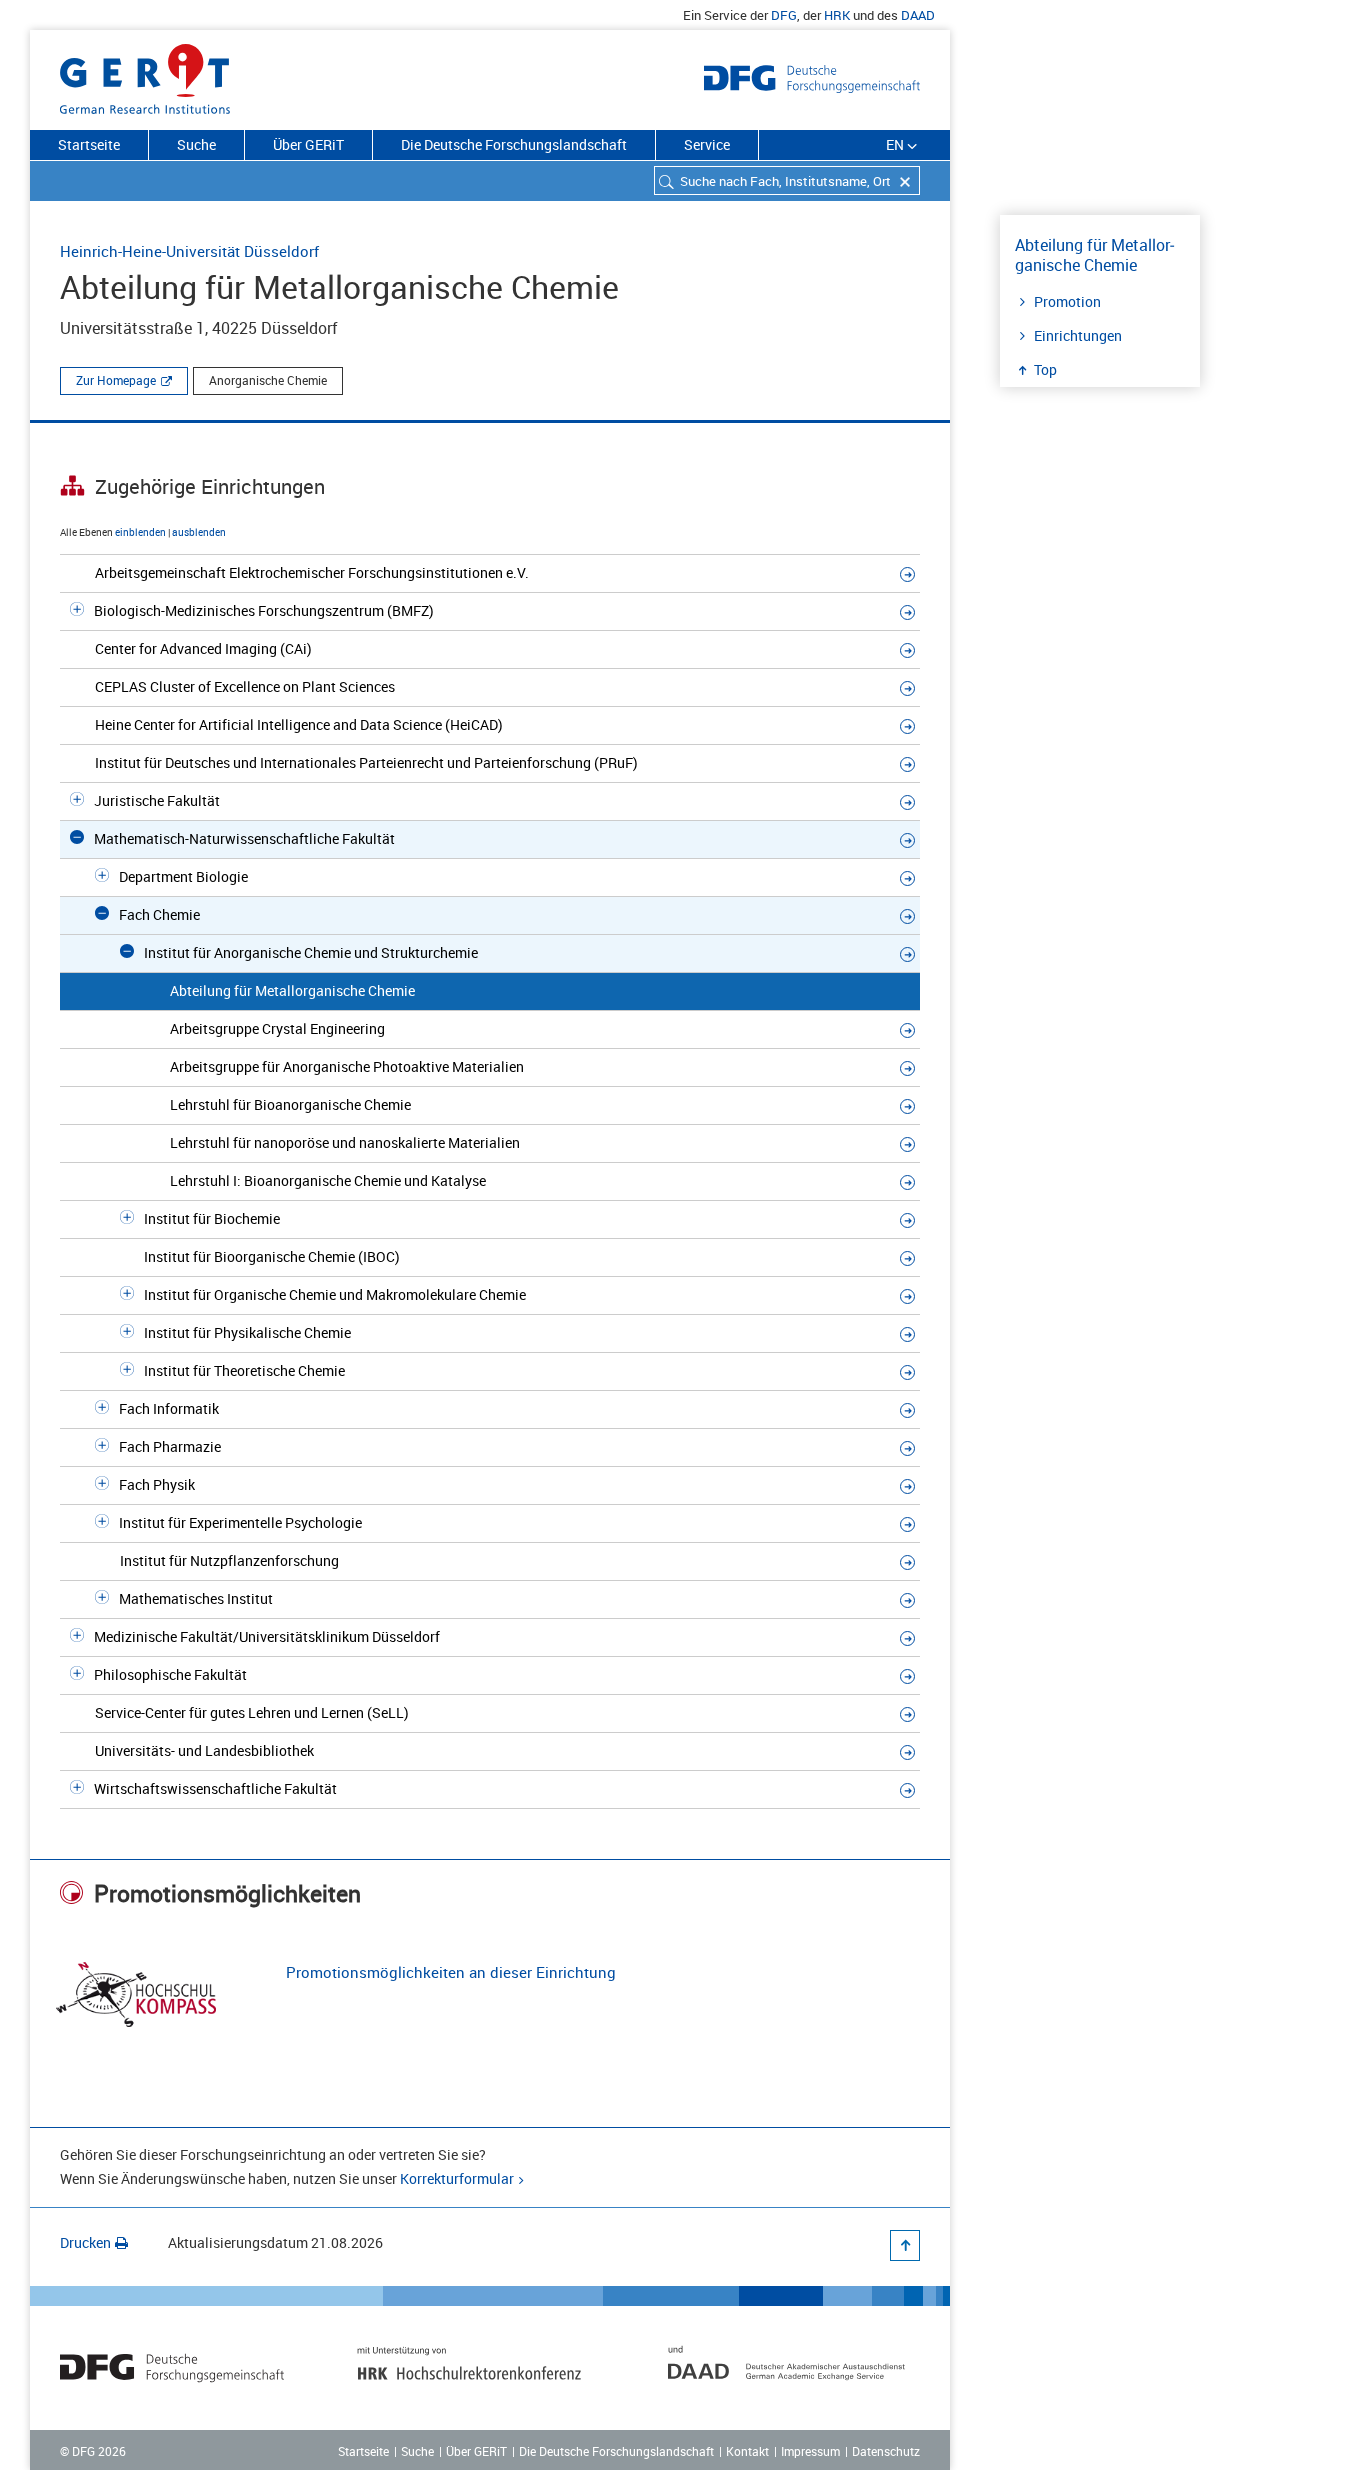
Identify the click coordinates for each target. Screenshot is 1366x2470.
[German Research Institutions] (145, 75)
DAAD (918, 15)
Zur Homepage (116, 380)
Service (707, 144)
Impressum (810, 2451)
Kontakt (747, 2451)
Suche (196, 144)
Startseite (89, 144)
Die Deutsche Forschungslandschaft (514, 144)
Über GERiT (308, 144)
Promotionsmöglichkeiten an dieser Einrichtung (451, 1972)
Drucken (85, 2242)
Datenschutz (886, 2451)
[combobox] (787, 180)
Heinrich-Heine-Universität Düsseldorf (189, 251)
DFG (784, 15)
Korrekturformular (457, 2178)
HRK (837, 15)
